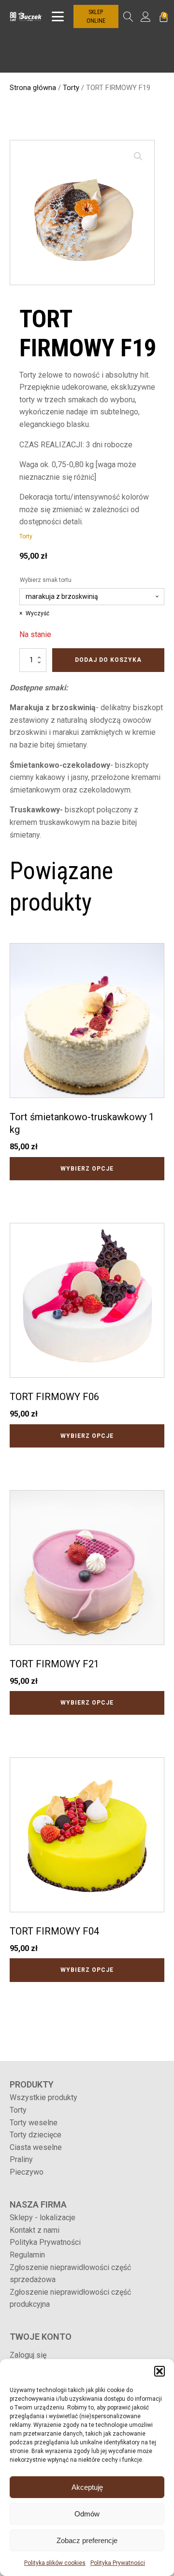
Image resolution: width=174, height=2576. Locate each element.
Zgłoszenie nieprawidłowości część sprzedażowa (70, 2274)
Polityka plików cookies (55, 2563)
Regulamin (27, 2255)
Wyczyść (37, 613)
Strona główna (33, 88)
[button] (159, 2371)
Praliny (21, 2159)
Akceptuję (87, 2487)
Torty (71, 88)
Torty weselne (34, 2123)
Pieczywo (27, 2172)
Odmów (87, 2514)
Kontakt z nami (35, 2230)
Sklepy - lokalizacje (43, 2218)
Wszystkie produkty (43, 2097)
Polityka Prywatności (118, 2563)
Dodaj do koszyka (108, 660)
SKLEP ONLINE (96, 16)
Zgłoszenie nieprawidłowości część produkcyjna (70, 2298)
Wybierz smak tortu (46, 580)
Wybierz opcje (87, 1169)
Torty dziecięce (36, 2135)
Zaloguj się (28, 2355)
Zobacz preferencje (87, 2540)
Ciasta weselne (36, 2147)
